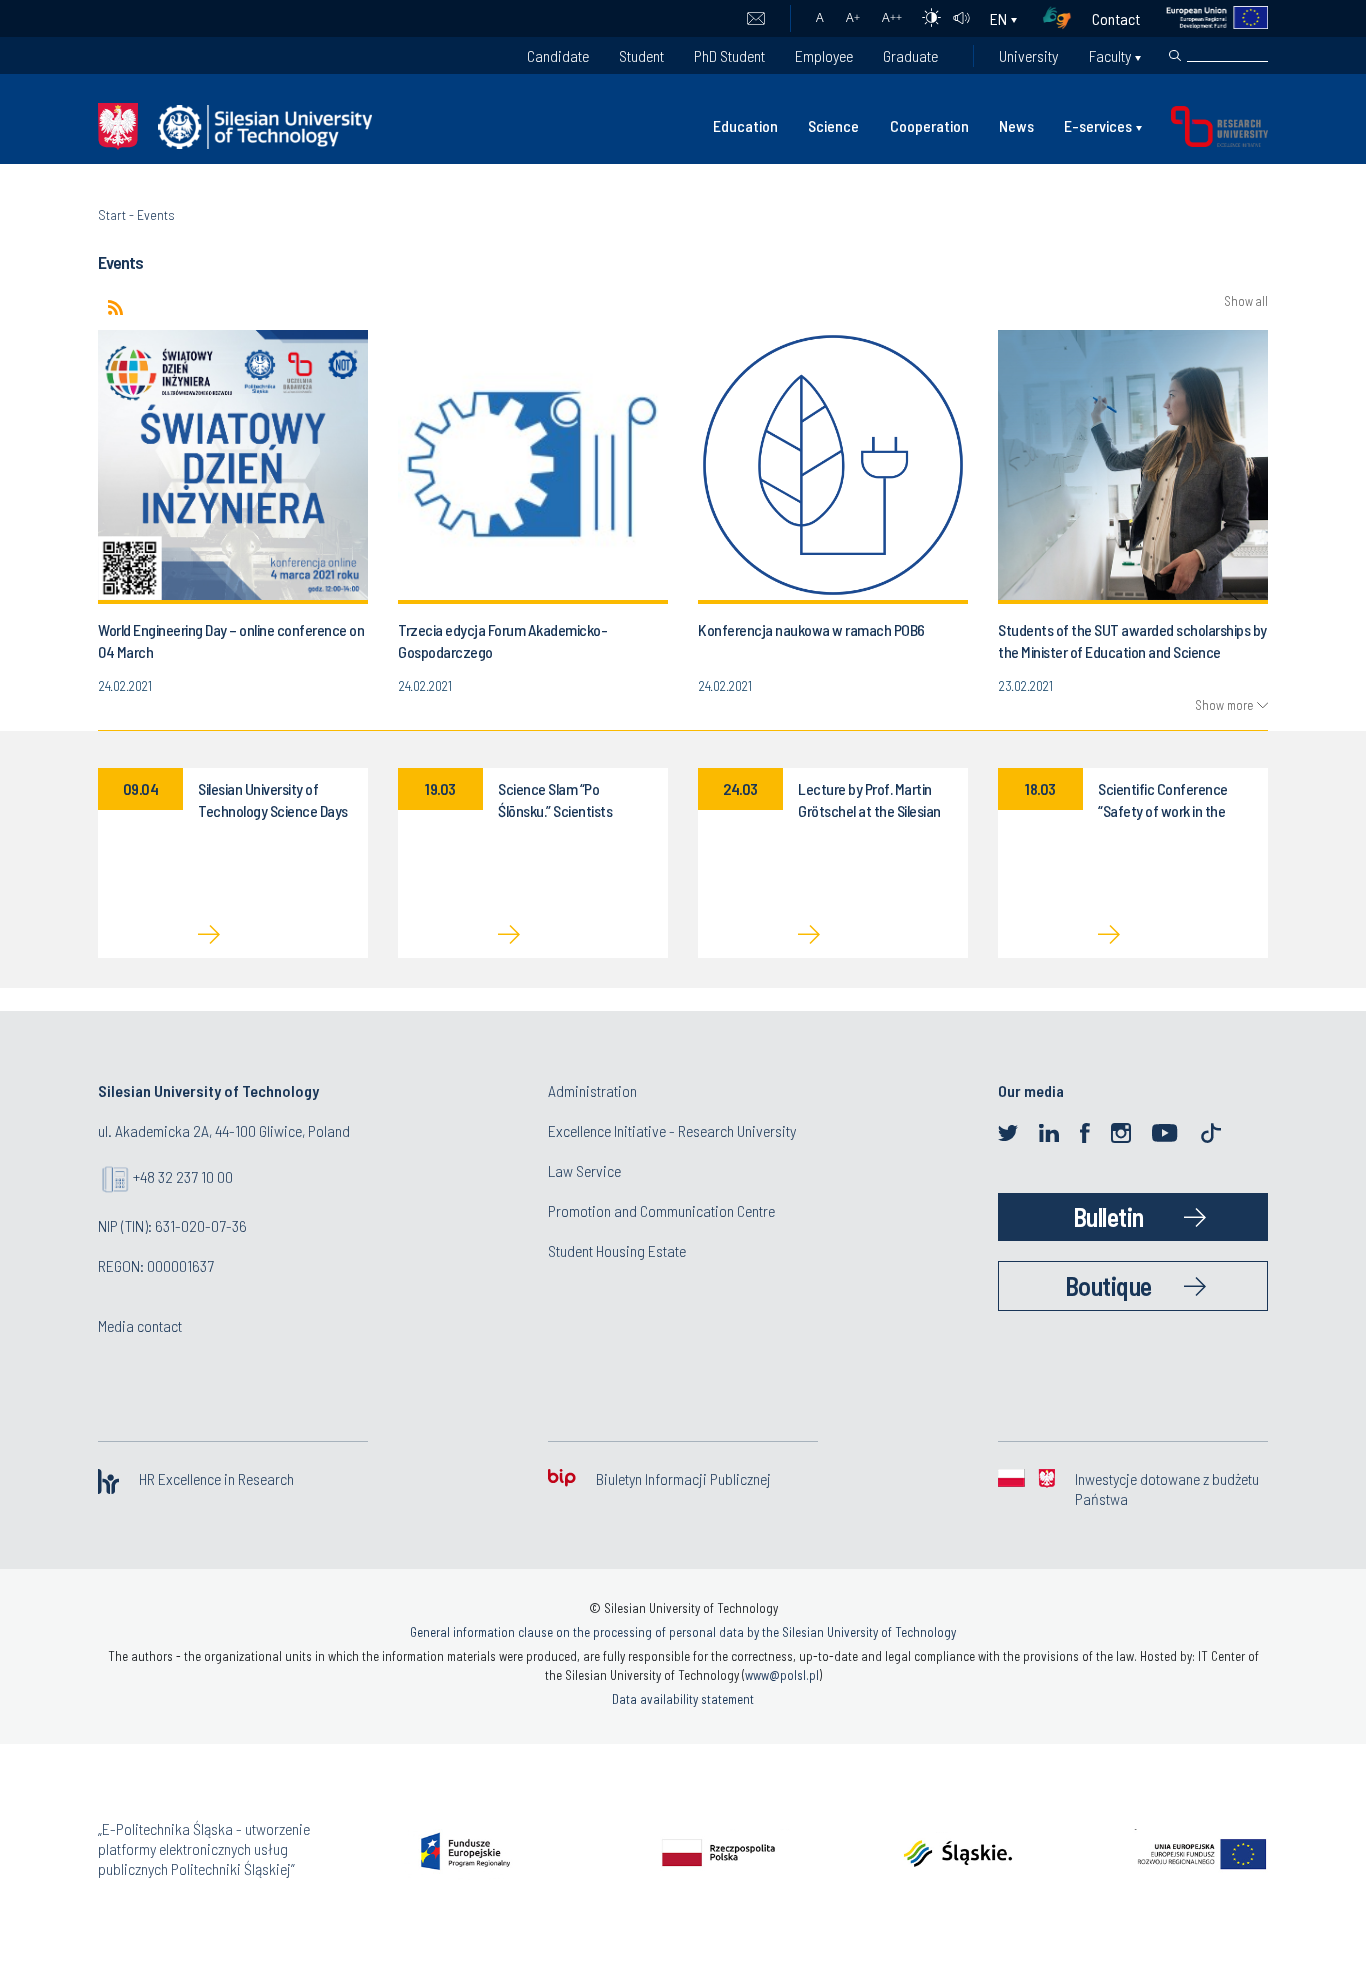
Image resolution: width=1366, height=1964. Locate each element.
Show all (1246, 301)
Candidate (558, 55)
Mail (755, 19)
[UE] (1204, 18)
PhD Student (729, 55)
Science (833, 125)
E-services (1098, 125)
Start (112, 214)
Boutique (1108, 1285)
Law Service (584, 1170)
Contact (1116, 18)
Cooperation (929, 125)
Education (745, 125)
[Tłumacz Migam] (1064, 18)
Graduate (910, 55)
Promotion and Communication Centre (661, 1210)
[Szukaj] (1175, 56)
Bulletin (1108, 1216)
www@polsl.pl (782, 1675)
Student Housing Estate (617, 1250)
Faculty (1110, 55)
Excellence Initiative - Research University (672, 1130)
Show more (1224, 705)
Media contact (140, 1325)
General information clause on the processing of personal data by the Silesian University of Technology (683, 1632)
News (1016, 125)
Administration (592, 1090)
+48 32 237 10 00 (183, 1176)
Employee (824, 55)
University (1028, 55)
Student (641, 55)
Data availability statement (683, 1699)
